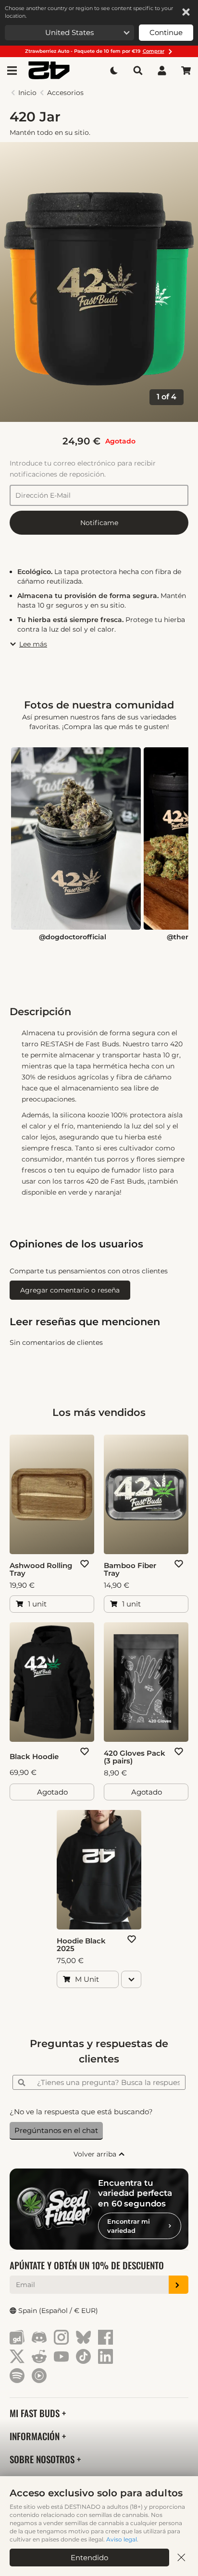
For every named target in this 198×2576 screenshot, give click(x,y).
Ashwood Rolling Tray (41, 1570)
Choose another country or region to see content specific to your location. (89, 12)
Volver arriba (96, 2154)
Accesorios (65, 93)
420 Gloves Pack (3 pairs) (135, 1757)
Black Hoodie (34, 1757)
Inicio (27, 93)
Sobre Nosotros (43, 2459)
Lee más (33, 644)
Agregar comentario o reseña (70, 1290)
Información (36, 2436)
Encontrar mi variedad (129, 2226)
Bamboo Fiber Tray (130, 1570)
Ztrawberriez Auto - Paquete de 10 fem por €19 (95, 51)
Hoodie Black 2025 (81, 1945)
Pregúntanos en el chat (56, 2130)
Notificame (99, 523)
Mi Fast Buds (36, 2413)
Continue (166, 32)
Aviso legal (122, 2539)
